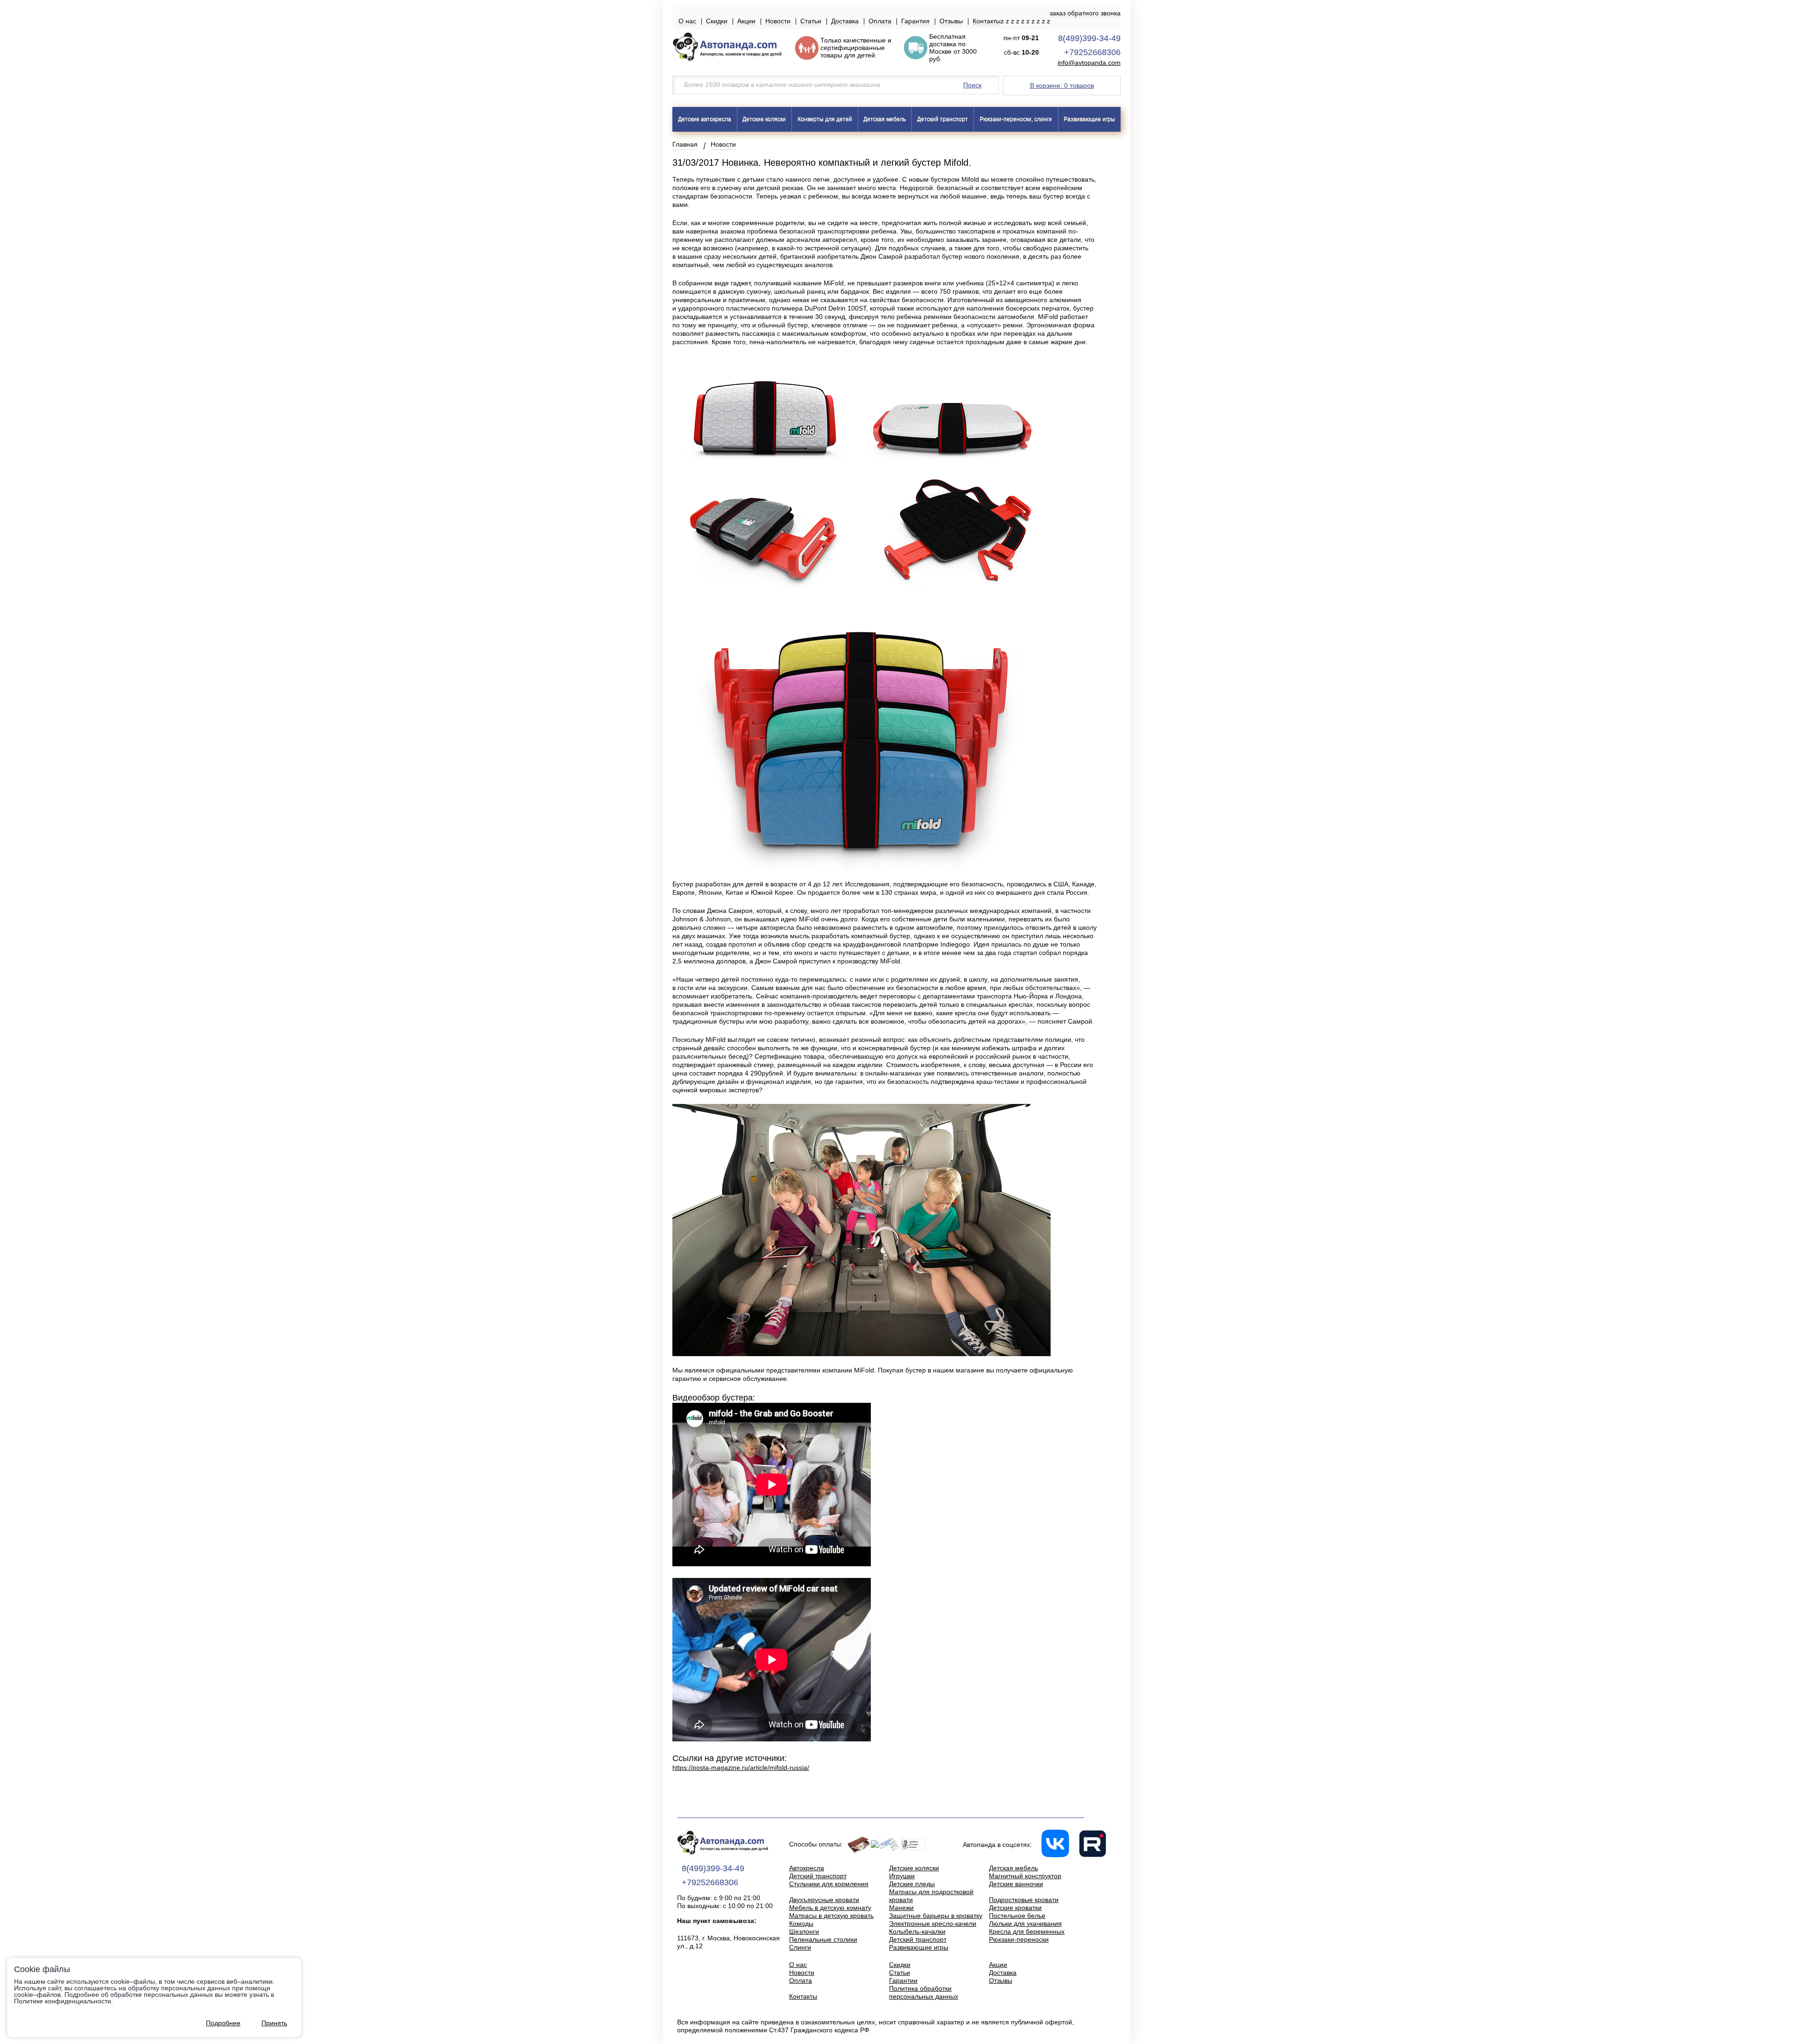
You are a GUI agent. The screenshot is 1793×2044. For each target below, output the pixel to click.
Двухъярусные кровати (824, 1900)
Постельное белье (1017, 1916)
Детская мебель (885, 119)
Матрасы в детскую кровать (831, 1916)
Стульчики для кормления (829, 1884)
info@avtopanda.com (1089, 63)
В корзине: (1062, 85)
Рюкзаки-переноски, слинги (1016, 119)
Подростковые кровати (1024, 1900)
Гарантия (915, 21)
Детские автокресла (705, 119)
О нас (687, 21)
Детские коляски (764, 119)
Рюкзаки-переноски (1019, 1939)
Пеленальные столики (823, 1939)
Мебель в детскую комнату (830, 1908)
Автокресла (807, 1868)
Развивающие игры (1089, 119)
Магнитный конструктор (1025, 1876)
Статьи (811, 21)
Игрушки (902, 1876)
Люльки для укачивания (1025, 1924)
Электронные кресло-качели (933, 1924)
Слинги (800, 1947)
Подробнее (223, 2023)
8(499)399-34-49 (1089, 38)
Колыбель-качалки (917, 1931)
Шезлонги (804, 1931)
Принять (274, 2023)
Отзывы (951, 21)
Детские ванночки (1016, 1884)
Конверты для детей (825, 119)
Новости (778, 21)
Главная (685, 144)
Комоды (801, 1924)
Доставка (845, 21)
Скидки (717, 21)
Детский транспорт (942, 119)
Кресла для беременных (1027, 1931)
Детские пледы (912, 1884)
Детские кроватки (1015, 1908)
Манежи (901, 1908)
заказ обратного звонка (1085, 13)
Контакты (987, 21)
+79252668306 (1092, 52)
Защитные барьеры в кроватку (936, 1916)
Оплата (880, 21)
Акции (746, 21)
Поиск (972, 85)
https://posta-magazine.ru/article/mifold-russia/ (741, 1768)
